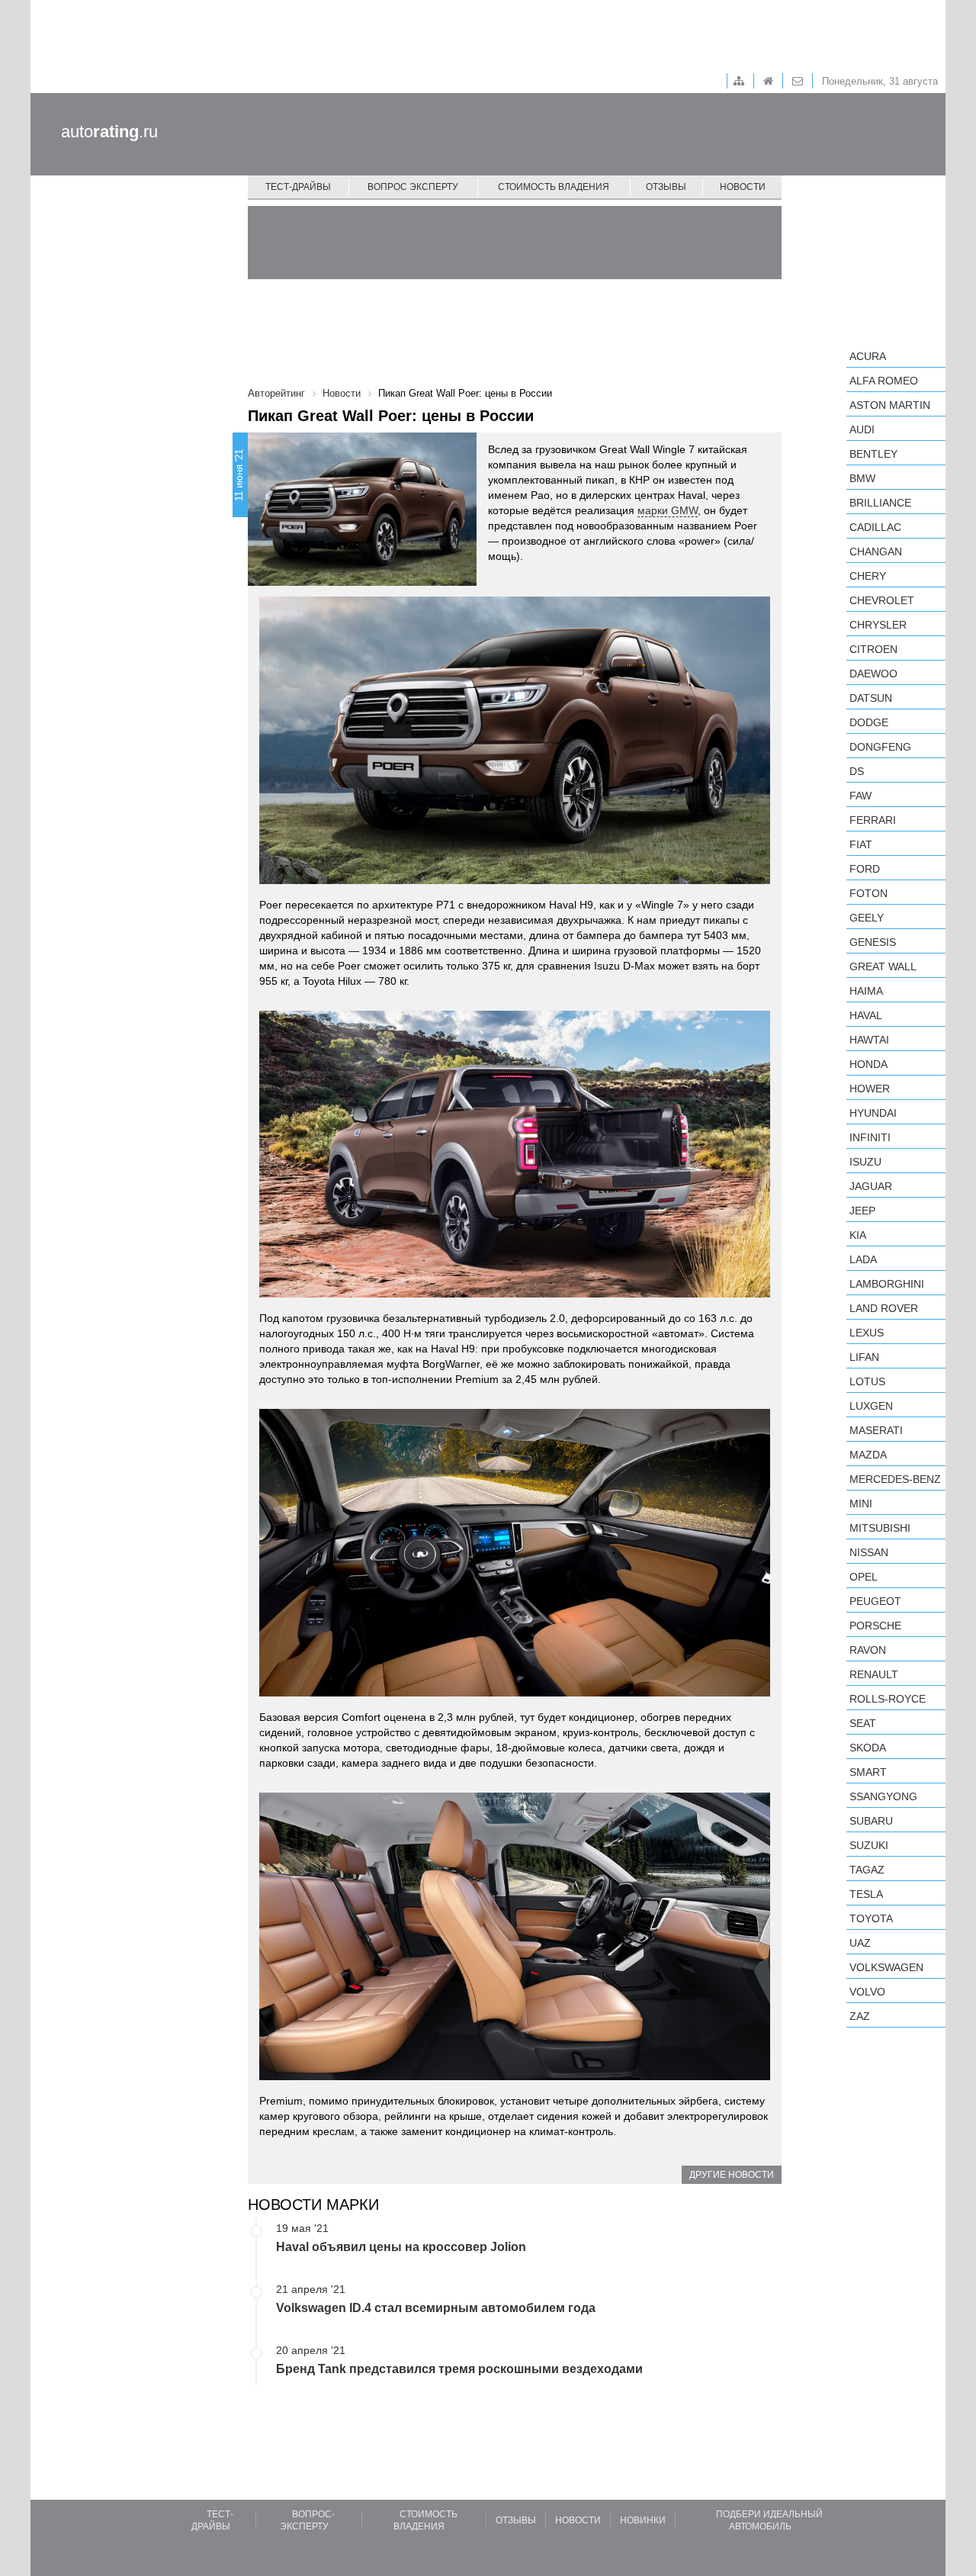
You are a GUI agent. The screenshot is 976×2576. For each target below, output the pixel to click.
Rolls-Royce (888, 1699)
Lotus (867, 1381)
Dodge (869, 722)
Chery (868, 576)
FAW (860, 796)
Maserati (876, 1430)
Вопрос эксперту (413, 187)
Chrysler (878, 625)
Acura (868, 356)
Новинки (643, 2520)
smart (868, 1772)
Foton (868, 893)
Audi (862, 429)
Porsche (875, 1626)
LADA (863, 1259)
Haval (866, 1015)
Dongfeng (880, 747)
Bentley (873, 454)
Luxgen (871, 1406)
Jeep (862, 1211)
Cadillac (875, 527)
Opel (864, 1577)
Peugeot (875, 1601)
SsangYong (883, 1796)
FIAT (861, 844)
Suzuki (869, 1845)
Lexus (867, 1333)
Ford (865, 869)
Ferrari (873, 820)
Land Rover (884, 1308)
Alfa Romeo (884, 381)
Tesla (866, 1894)
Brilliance (880, 503)
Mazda (868, 1455)
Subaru (871, 1821)
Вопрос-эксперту (307, 2520)
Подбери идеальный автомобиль (769, 2520)
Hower (870, 1089)
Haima (866, 991)
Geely (867, 918)
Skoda (868, 1748)
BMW (862, 478)
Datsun (871, 698)
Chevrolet (882, 600)
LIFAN (864, 1357)
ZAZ (860, 2016)
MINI (861, 1503)
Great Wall (883, 966)
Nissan (869, 1552)
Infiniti (870, 1137)
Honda (868, 1064)
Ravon (868, 1650)
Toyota (871, 1918)
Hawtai (869, 1040)
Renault (874, 1674)
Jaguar (871, 1186)
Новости (743, 187)
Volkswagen (886, 1967)
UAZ (860, 1943)
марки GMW (668, 510)
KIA (858, 1235)
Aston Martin (890, 405)
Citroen (873, 649)
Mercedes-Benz (895, 1479)
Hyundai (873, 1113)
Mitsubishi (880, 1528)
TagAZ (867, 1870)
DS (857, 771)
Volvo (867, 1992)
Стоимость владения (554, 187)
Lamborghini (887, 1284)
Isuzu (865, 1162)
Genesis (873, 942)
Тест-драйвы (298, 187)
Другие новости (732, 2175)
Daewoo (873, 674)
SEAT (863, 1723)
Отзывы (666, 187)
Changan (876, 552)
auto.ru (109, 132)
